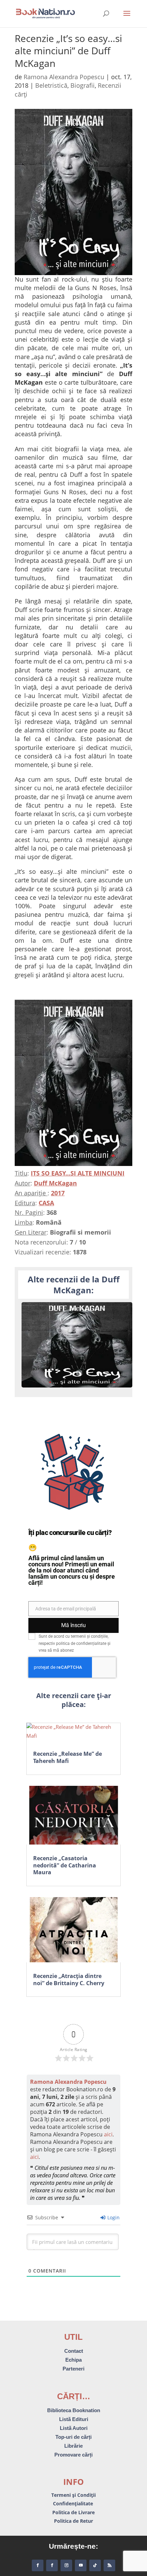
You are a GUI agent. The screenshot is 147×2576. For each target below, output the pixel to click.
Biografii (83, 85)
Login (113, 2217)
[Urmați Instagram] (66, 2565)
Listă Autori (74, 2428)
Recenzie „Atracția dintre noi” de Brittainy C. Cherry (69, 1980)
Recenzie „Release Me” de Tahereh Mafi (68, 1757)
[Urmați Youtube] (81, 2565)
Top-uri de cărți (73, 2437)
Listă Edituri (74, 2419)
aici (108, 2134)
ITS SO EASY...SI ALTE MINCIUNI (78, 1173)
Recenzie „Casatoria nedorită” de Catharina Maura (65, 1865)
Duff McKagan (55, 1183)
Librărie (73, 2446)
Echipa (73, 2360)
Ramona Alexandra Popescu (64, 77)
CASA (46, 1203)
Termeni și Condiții (73, 2495)
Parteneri (73, 2369)
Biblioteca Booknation (74, 2410)
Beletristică (51, 85)
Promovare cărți (73, 2455)
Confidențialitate (74, 2503)
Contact (74, 2351)
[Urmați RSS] (109, 2565)
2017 (58, 1193)
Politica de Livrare (73, 2512)
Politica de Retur (73, 2521)
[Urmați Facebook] (38, 2565)
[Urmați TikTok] (95, 2565)
